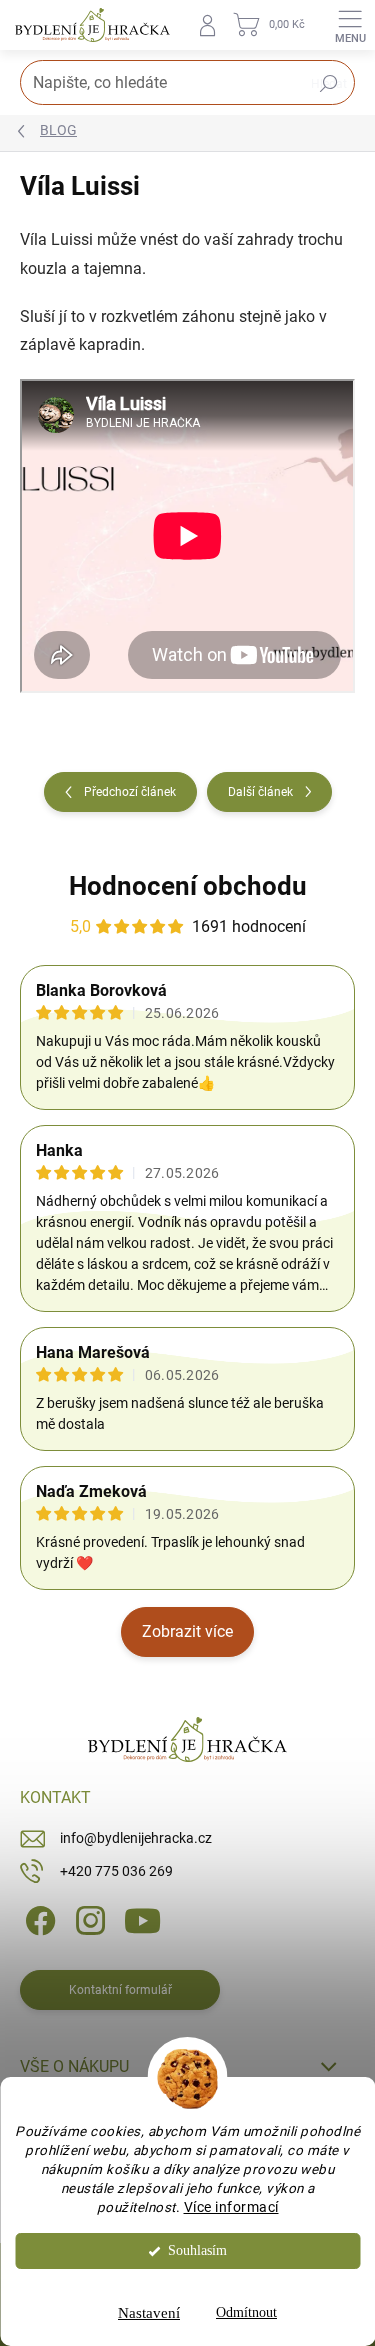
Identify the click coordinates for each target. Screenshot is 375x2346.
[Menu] (350, 25)
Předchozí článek (130, 792)
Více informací (231, 2207)
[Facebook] (37, 1919)
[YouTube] (142, 1919)
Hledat (329, 84)
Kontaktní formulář (120, 1990)
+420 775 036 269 (116, 1871)
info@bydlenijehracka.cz (136, 1838)
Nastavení (149, 2313)
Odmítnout (246, 2312)
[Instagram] (87, 1919)
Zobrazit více (187, 1631)
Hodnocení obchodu (188, 886)
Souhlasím (197, 2250)
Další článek (260, 792)
